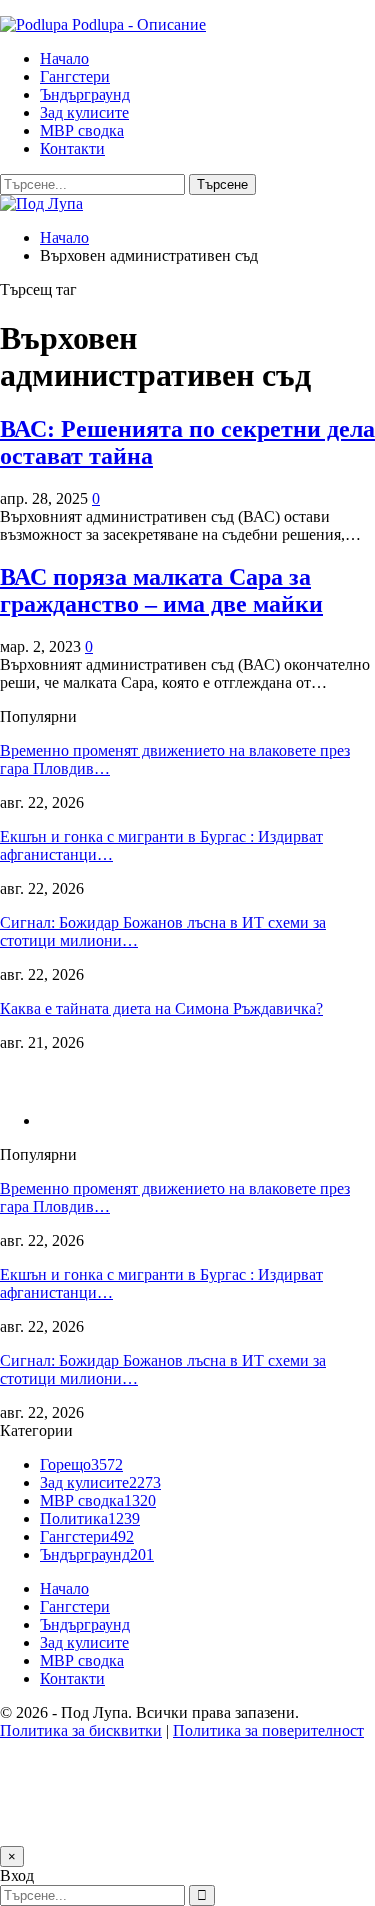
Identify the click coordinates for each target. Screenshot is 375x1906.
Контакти (72, 148)
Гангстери (75, 76)
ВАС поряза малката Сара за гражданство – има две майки (161, 590)
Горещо (81, 1464)
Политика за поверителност (268, 1730)
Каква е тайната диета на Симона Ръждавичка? (161, 1008)
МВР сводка (82, 130)
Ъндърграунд (85, 94)
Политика (90, 1518)
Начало (64, 58)
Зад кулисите (84, 112)
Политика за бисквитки (81, 1730)
